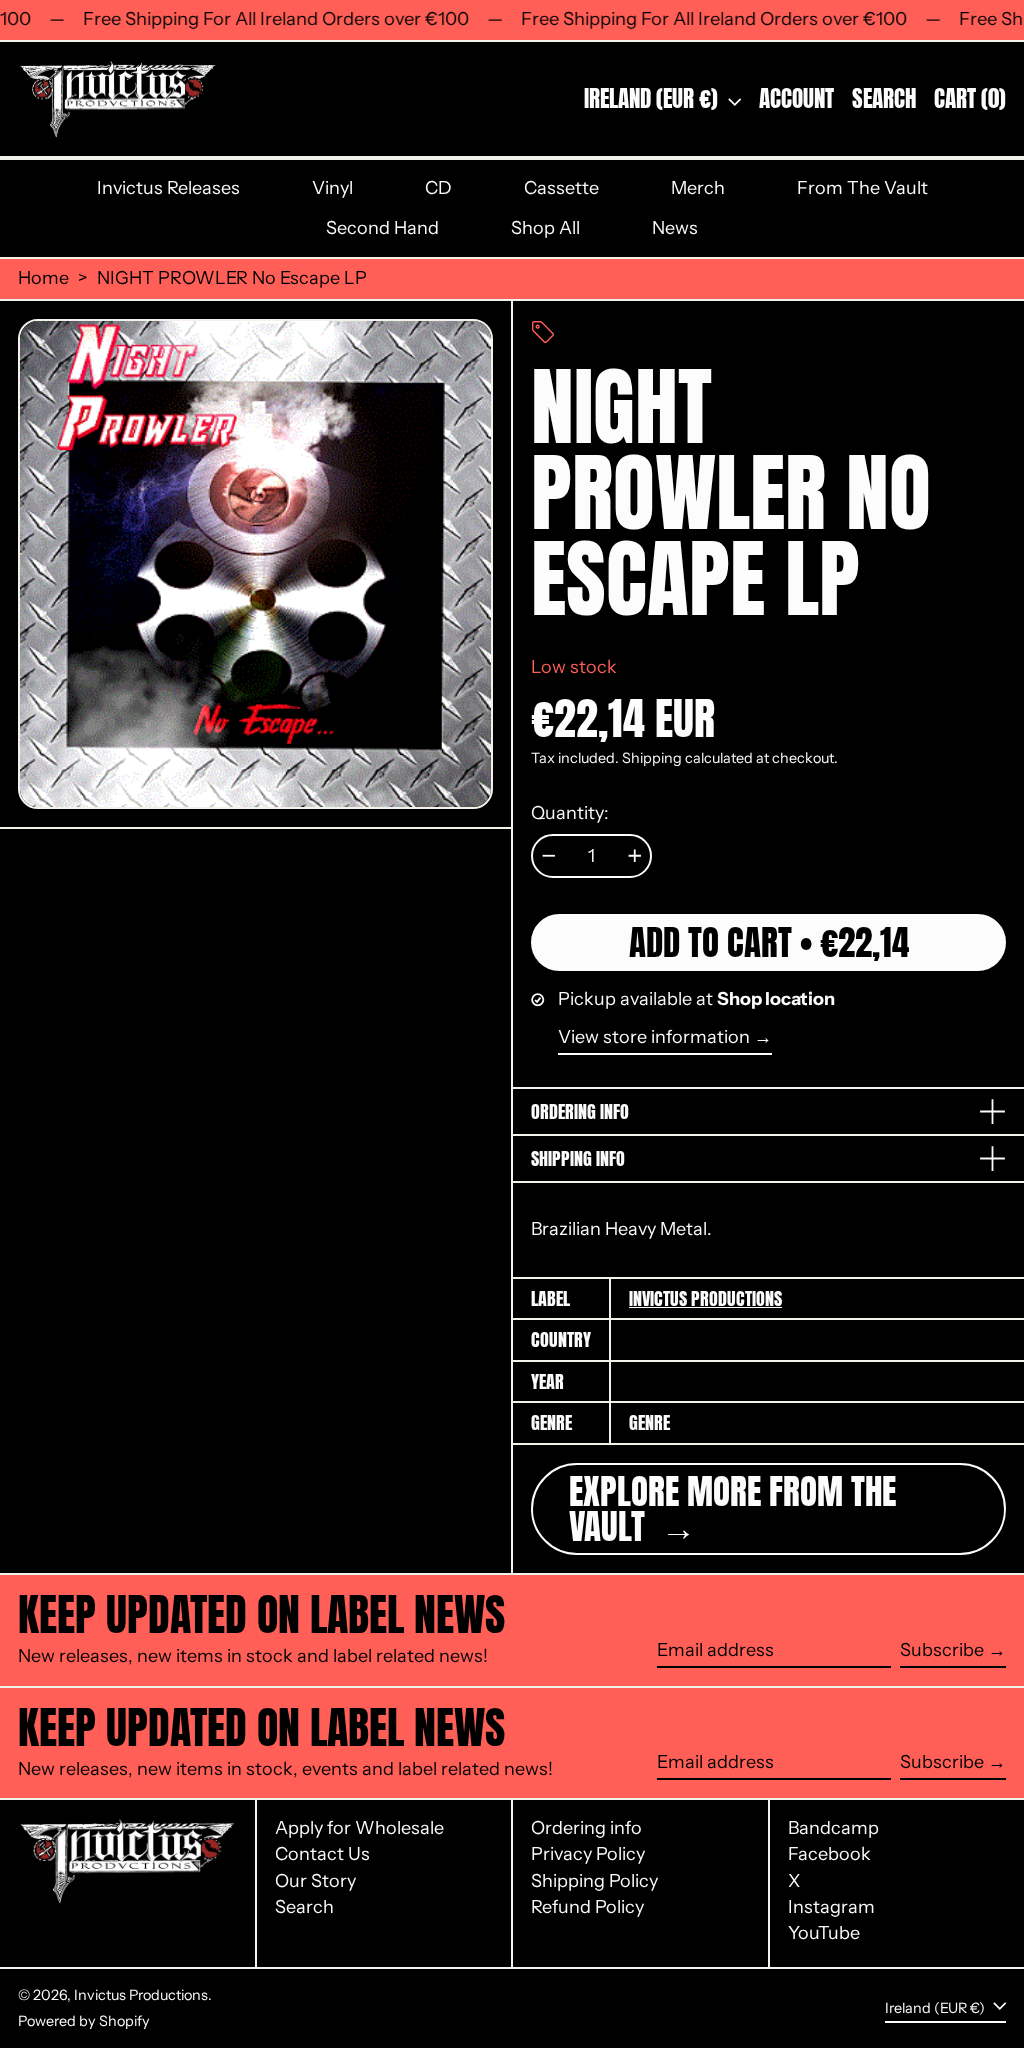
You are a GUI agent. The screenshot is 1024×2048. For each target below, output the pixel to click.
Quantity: (570, 813)
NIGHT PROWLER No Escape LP (232, 278)
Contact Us (322, 1854)
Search (304, 1907)
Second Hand (382, 228)
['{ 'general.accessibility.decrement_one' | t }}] (549, 856)
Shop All (545, 228)
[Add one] (635, 856)
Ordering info (586, 1828)
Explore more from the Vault (732, 1509)
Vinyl (332, 188)
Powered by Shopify (84, 2021)
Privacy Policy (588, 1854)
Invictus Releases (168, 188)
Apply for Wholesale (359, 1828)
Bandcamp (833, 1828)
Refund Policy (587, 1907)
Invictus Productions (705, 1298)
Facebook (829, 1854)
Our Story (315, 1881)
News (675, 228)
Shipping (652, 758)
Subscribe (942, 1650)
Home (43, 278)
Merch (698, 188)
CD (438, 188)
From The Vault (862, 188)
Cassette (561, 188)
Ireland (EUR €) (653, 98)
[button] (884, 99)
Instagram (831, 1907)
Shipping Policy (594, 1881)
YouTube (824, 1933)
